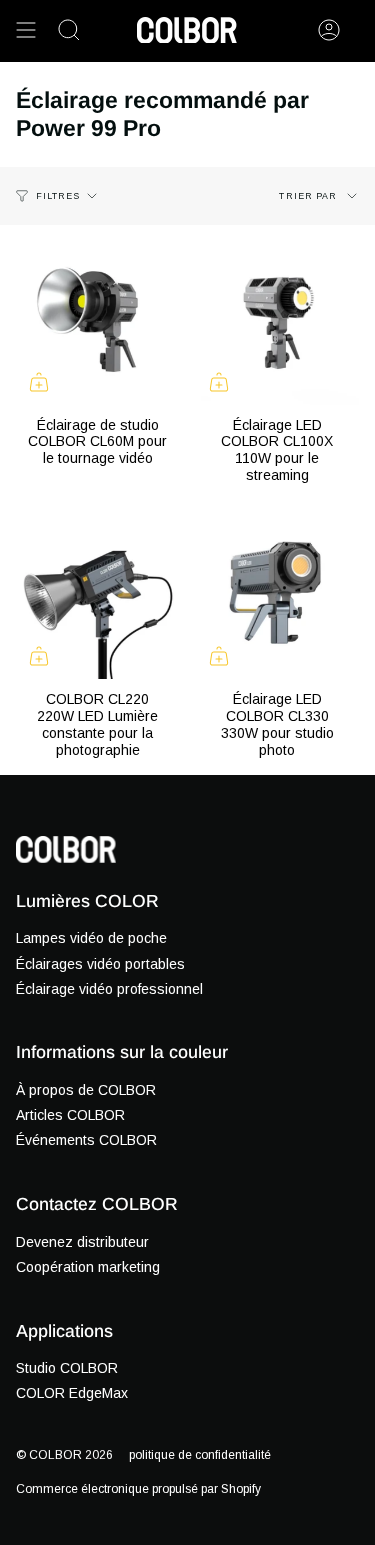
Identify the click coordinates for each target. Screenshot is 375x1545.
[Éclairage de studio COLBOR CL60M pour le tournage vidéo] (98, 323)
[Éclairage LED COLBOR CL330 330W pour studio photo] (278, 598)
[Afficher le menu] (26, 30)
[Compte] (329, 30)
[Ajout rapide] (39, 382)
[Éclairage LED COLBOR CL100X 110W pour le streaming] (278, 323)
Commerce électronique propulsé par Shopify (138, 1489)
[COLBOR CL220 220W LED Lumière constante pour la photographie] (98, 598)
